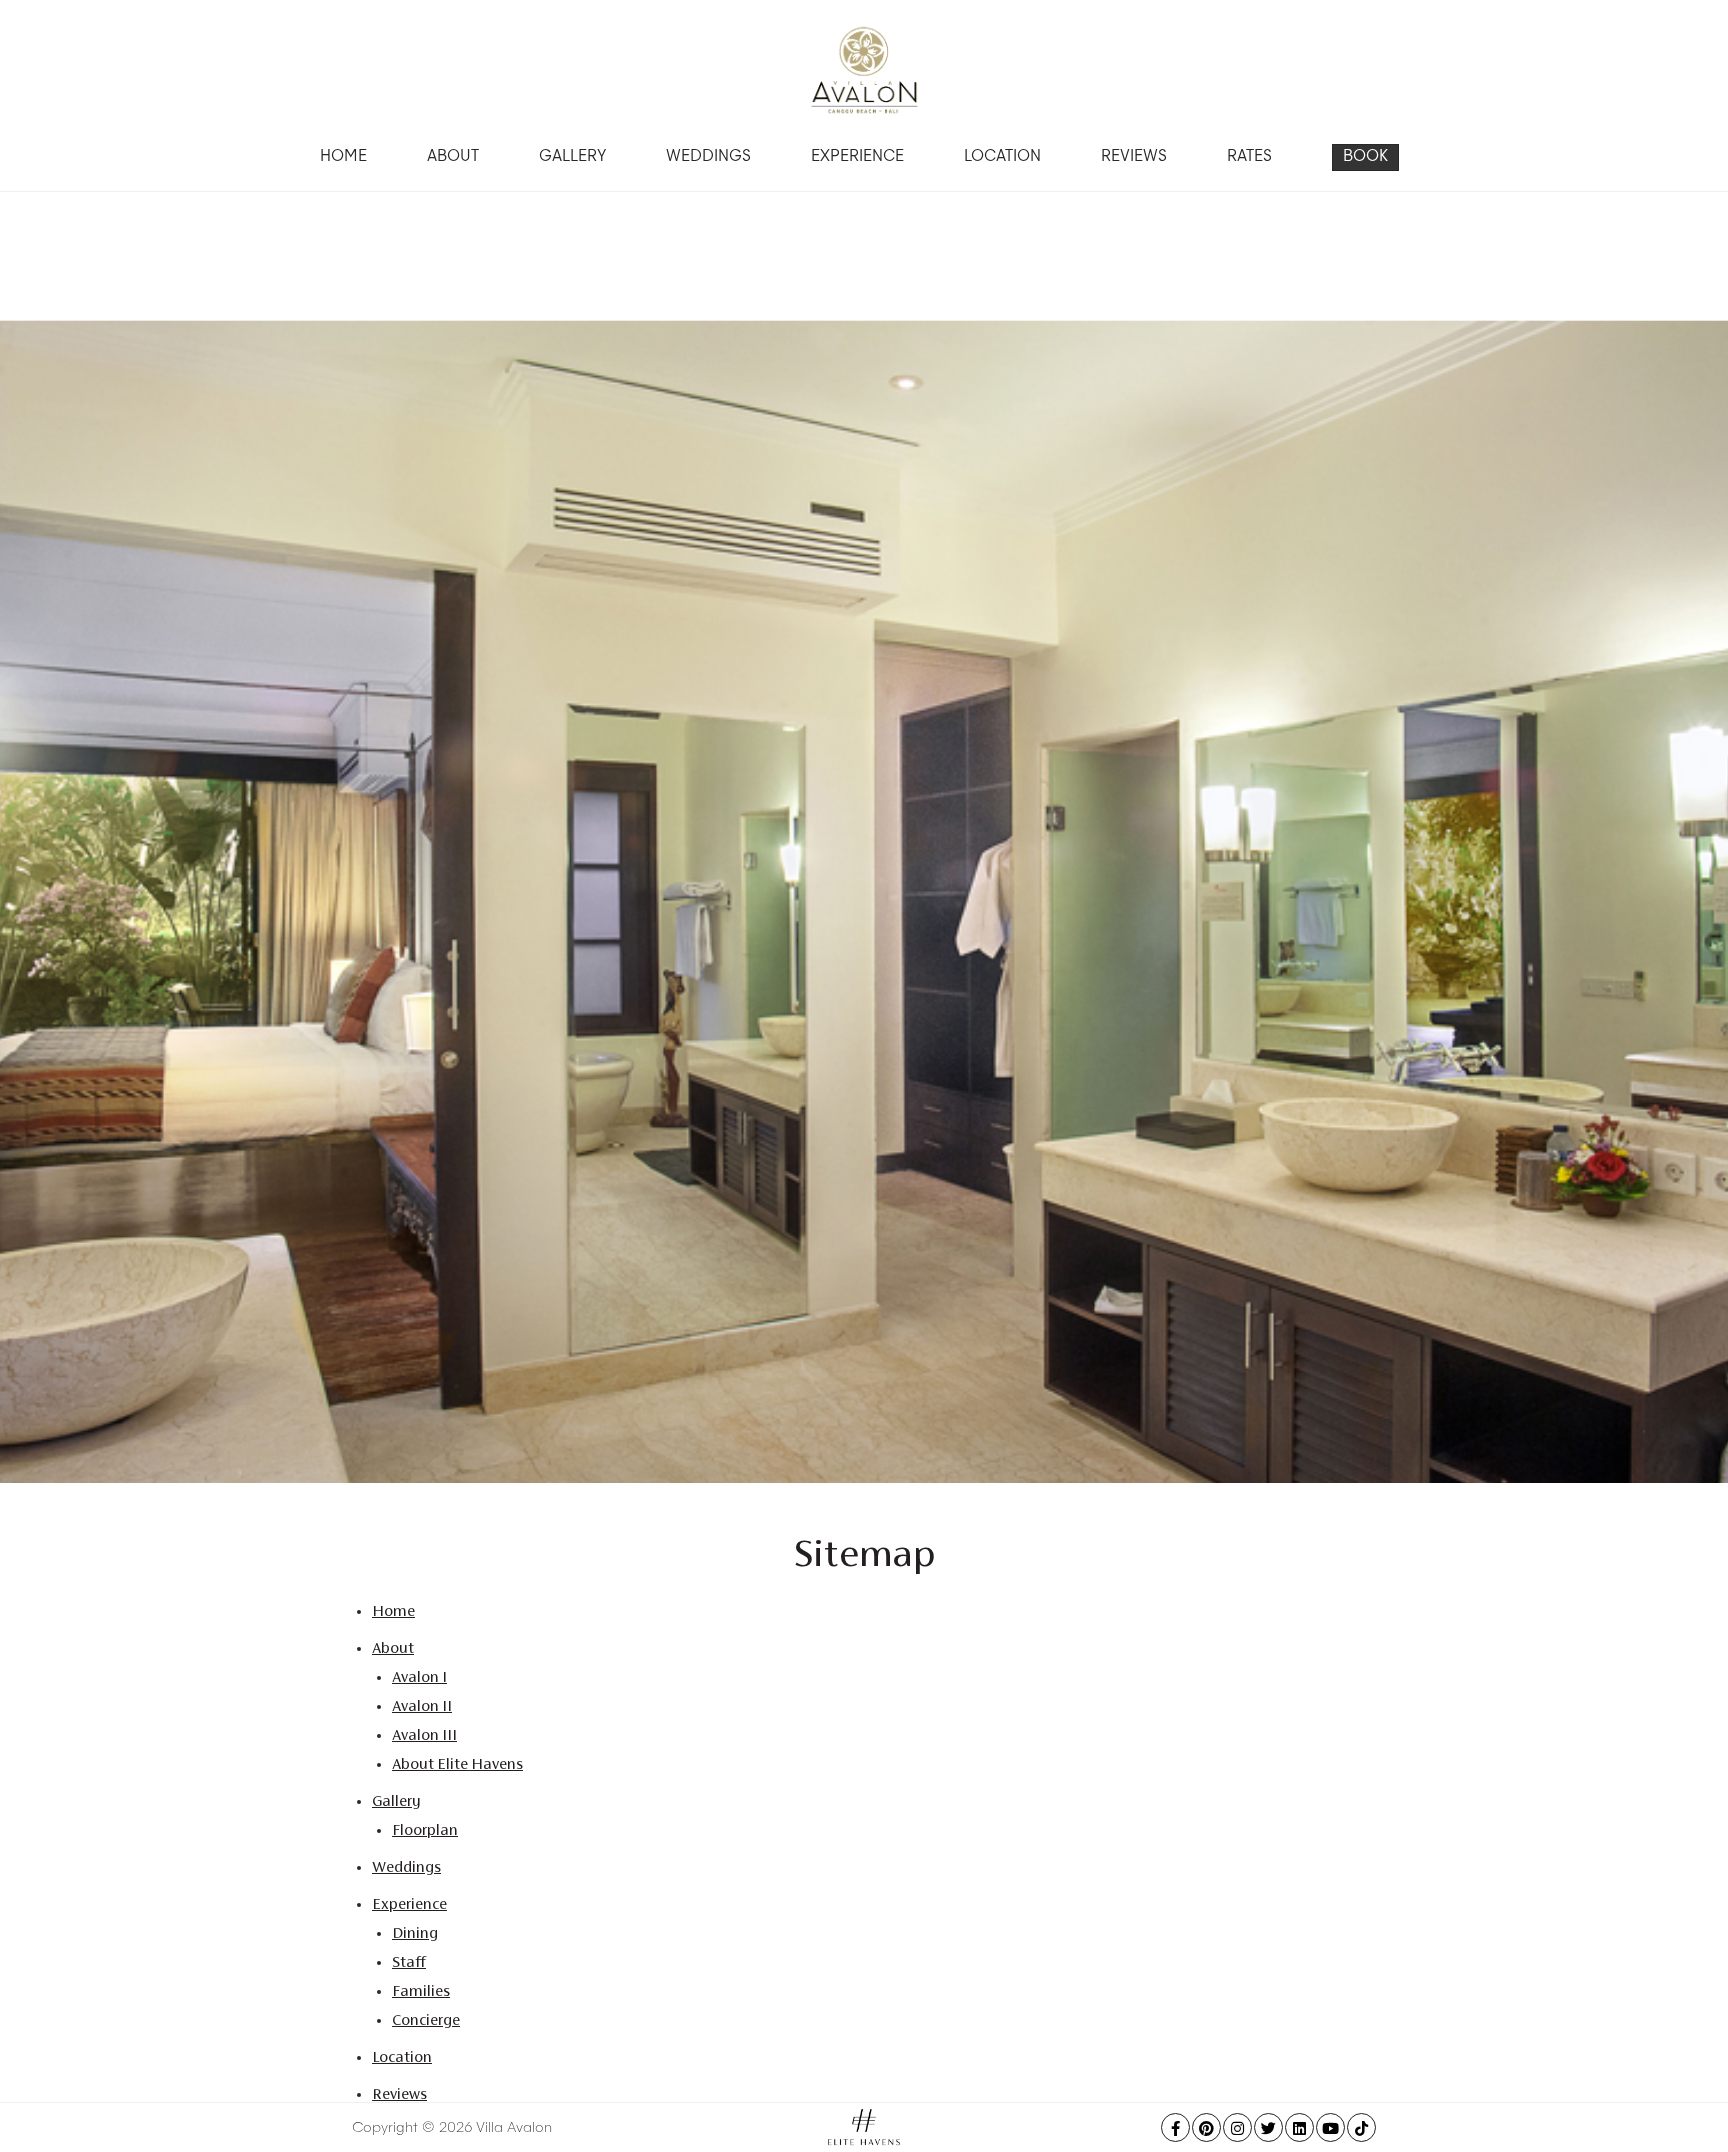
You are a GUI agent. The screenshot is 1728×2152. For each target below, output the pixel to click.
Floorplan (425, 1829)
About (453, 157)
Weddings (708, 157)
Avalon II (422, 1705)
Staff (409, 1961)
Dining (415, 1932)
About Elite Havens (457, 1763)
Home (343, 157)
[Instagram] (1237, 2127)
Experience (857, 157)
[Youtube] (1330, 2127)
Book (1365, 157)
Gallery (572, 157)
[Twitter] (1268, 2127)
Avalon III (424, 1734)
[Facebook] (1175, 2127)
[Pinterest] (1206, 2127)
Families (421, 1990)
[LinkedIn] (1299, 2127)
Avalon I (419, 1676)
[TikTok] (1361, 2127)
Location (1002, 157)
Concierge (426, 2019)
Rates (1249, 157)
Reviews (1134, 157)
